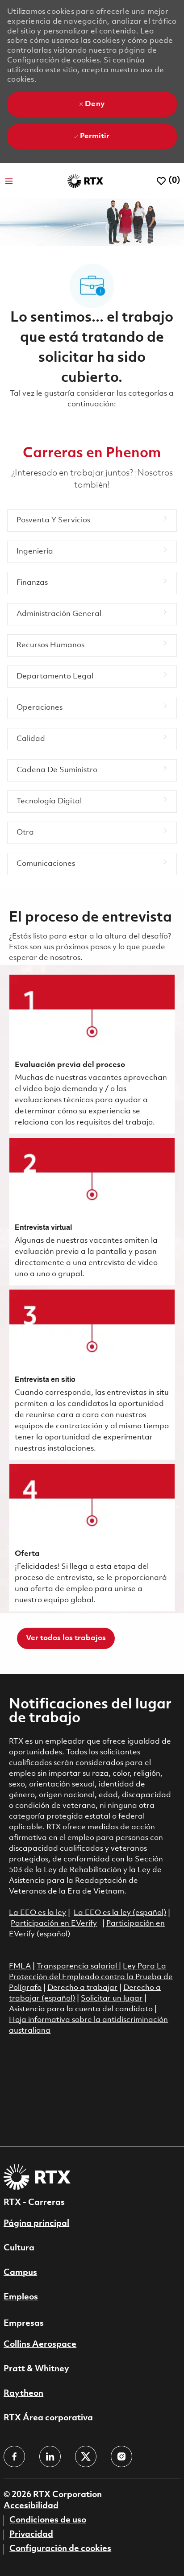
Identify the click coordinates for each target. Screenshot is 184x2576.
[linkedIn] (50, 2456)
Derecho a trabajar (82, 1988)
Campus (20, 2273)
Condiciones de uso (48, 2520)
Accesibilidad (31, 2506)
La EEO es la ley (38, 1913)
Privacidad (31, 2535)
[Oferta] (92, 1538)
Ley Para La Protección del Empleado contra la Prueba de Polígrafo (91, 1977)
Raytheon (23, 2394)
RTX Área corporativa (48, 2418)
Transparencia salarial (78, 1966)
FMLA (20, 1966)
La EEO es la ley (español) (120, 1913)
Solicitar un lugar (112, 1999)
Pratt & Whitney (36, 2369)
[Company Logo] (85, 181)
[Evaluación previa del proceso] (92, 1054)
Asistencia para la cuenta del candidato (81, 2009)
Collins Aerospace (40, 2344)
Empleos (21, 2297)
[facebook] (14, 2456)
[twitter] (86, 2456)
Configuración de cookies (60, 2549)
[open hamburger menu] (9, 181)
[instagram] (121, 2456)
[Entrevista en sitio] (92, 1375)
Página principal (36, 2224)
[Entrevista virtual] (92, 1212)
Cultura (19, 2248)
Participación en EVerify (54, 1924)
